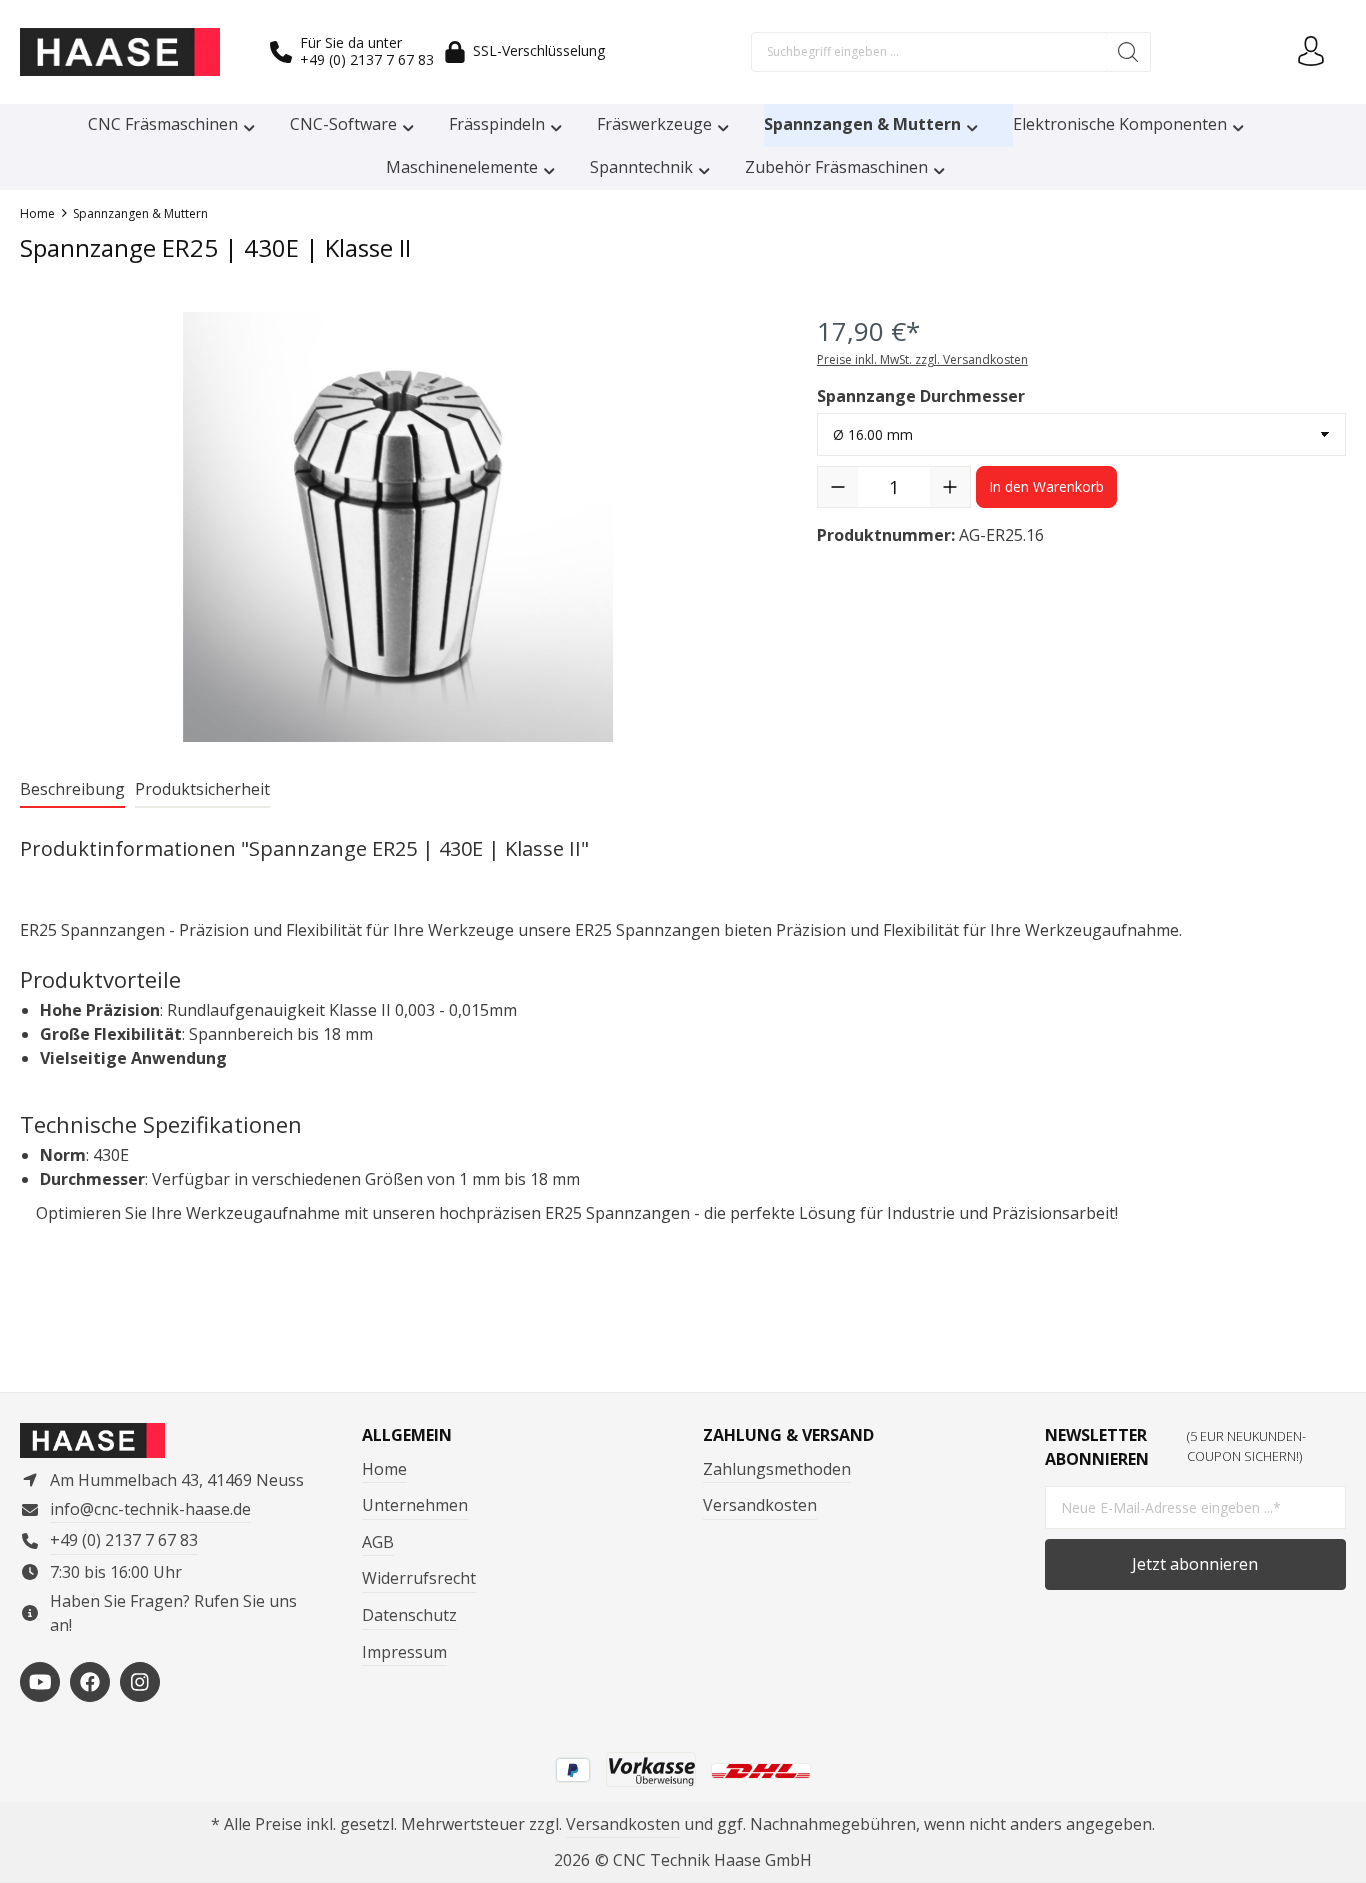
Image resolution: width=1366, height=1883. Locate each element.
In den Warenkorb (1046, 486)
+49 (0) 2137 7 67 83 (367, 59)
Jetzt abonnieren (1195, 1564)
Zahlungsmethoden (777, 1469)
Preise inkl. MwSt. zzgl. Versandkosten (922, 359)
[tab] (72, 790)
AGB (378, 1542)
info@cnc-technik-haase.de (150, 1509)
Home (384, 1469)
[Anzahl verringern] (838, 487)
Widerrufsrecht (419, 1578)
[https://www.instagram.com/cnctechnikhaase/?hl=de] (140, 1682)
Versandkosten (760, 1505)
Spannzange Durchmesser (921, 396)
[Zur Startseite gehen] (120, 52)
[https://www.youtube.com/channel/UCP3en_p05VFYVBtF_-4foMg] (40, 1682)
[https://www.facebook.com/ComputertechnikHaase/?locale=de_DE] (90, 1682)
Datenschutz (409, 1615)
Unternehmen (415, 1505)
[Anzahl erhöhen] (950, 487)
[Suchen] (1128, 52)
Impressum (404, 1652)
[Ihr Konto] (1311, 52)
